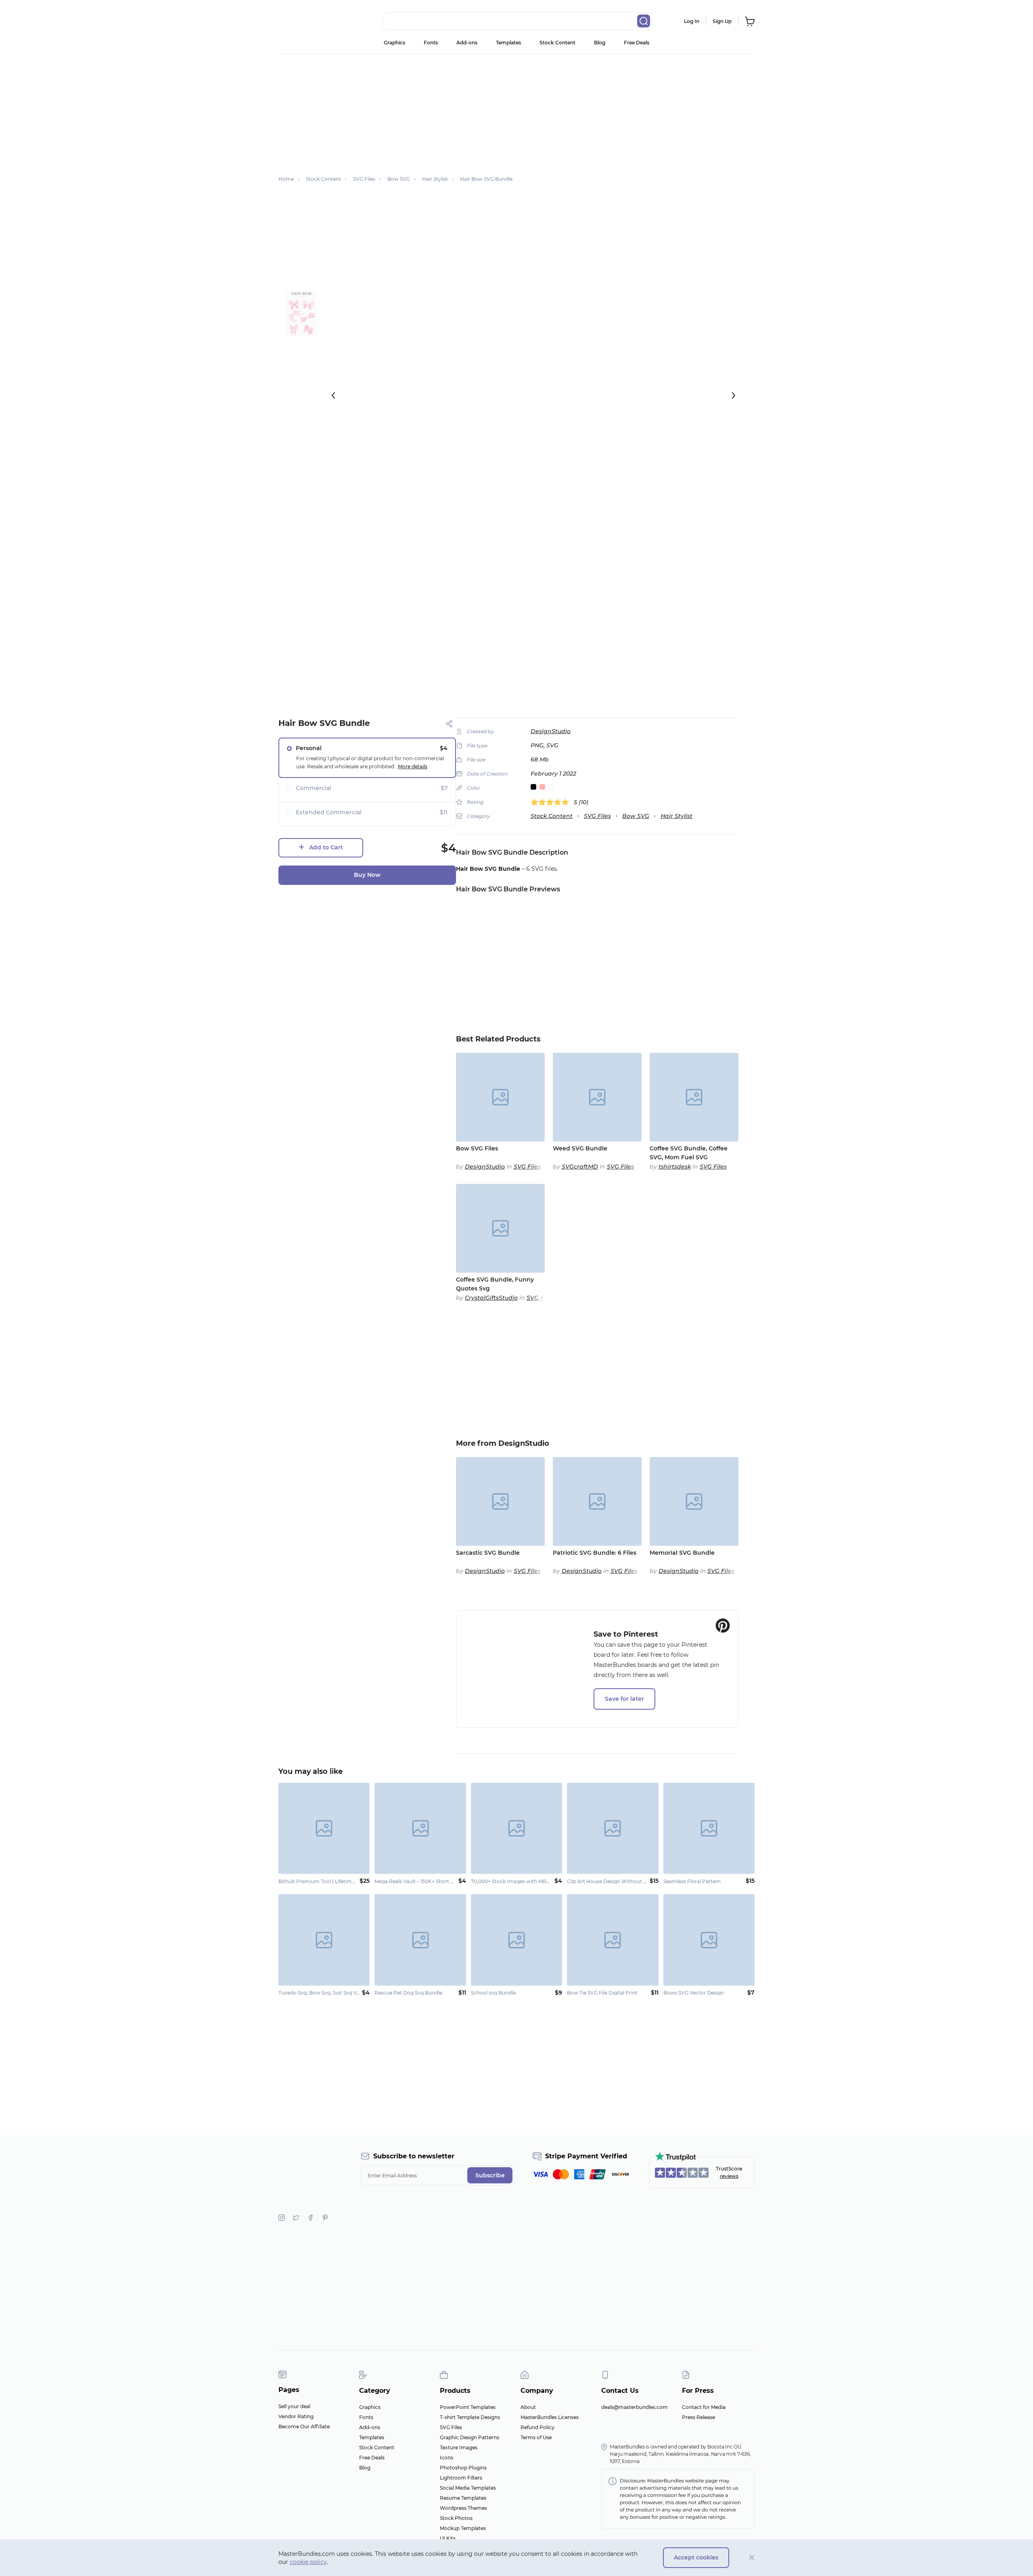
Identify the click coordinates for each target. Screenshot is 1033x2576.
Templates (508, 43)
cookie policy (308, 2562)
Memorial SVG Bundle (682, 1553)
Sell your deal (294, 2406)
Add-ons (467, 43)
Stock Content (557, 43)
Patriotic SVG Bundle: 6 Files (595, 1553)
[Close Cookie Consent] (752, 2558)
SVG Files (597, 816)
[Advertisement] (516, 111)
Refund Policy (537, 2427)
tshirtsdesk (675, 1167)
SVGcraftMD (580, 1167)
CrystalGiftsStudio (491, 1298)
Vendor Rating (296, 2416)
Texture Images (459, 2447)
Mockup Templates (463, 2528)
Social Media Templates (468, 2488)
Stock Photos (456, 2518)
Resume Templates (463, 2498)
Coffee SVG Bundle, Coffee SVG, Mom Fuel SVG (689, 1153)
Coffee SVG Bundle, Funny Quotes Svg (495, 1284)
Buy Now (367, 875)
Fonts (431, 43)
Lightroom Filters (461, 2478)
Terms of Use (536, 2437)
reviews (729, 2176)
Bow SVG (636, 816)
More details (413, 766)
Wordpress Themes (463, 2508)
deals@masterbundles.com (635, 2407)
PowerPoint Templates (468, 2407)
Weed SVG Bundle (580, 1148)
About (528, 2407)
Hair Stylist (676, 816)
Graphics (394, 43)
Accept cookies (696, 2557)
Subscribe (490, 2175)
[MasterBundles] (305, 21)
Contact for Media (704, 2407)
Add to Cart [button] (326, 847)
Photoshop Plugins (463, 2468)
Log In (692, 21)
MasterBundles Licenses (550, 2417)
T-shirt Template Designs (470, 2417)
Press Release (698, 2417)
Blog (600, 43)
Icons (446, 2458)
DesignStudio (551, 731)
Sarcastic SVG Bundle (488, 1553)
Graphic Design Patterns (469, 2437)
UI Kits (448, 2538)
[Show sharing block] (449, 724)
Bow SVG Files (477, 1148)
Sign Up (722, 21)
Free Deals (637, 43)
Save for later (624, 1699)
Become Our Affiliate (304, 2426)
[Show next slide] (734, 395)
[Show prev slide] (333, 395)
